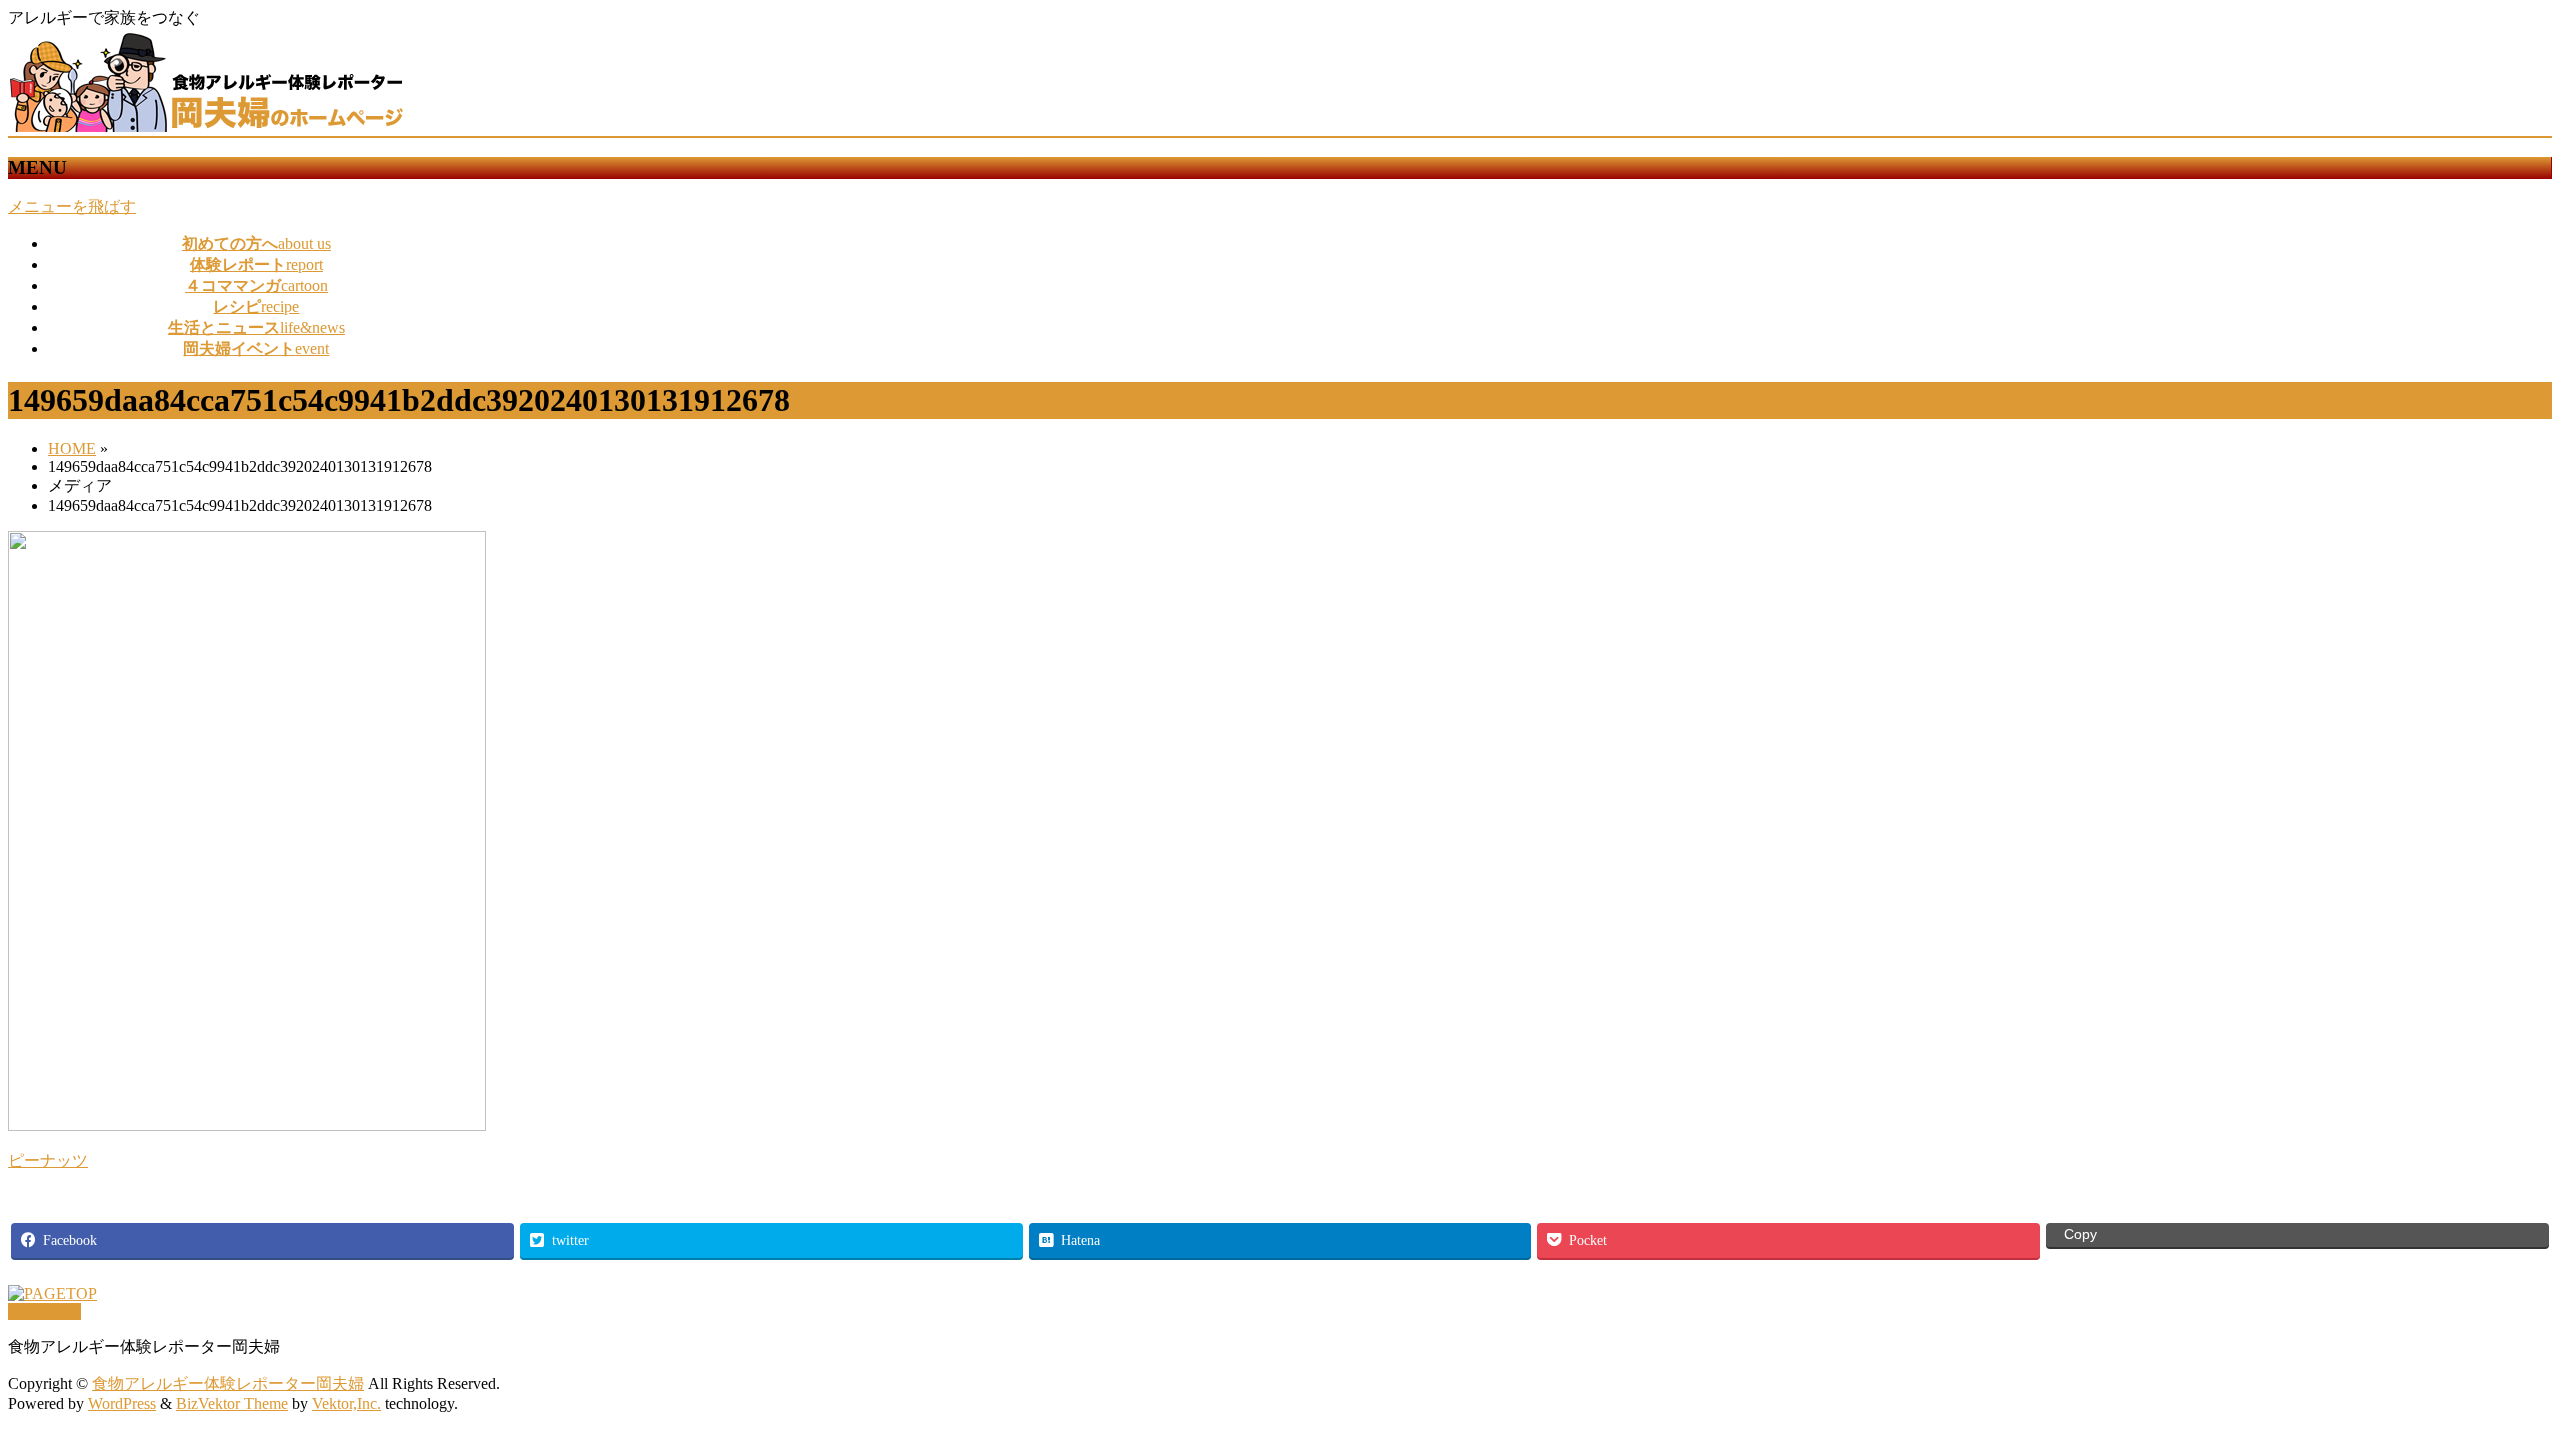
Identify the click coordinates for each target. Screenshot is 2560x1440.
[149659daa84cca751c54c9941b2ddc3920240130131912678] (247, 1125)
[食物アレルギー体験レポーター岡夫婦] (208, 126)
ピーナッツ (48, 1160)
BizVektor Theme (232, 1403)
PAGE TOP (2489, 1376)
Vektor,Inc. (346, 1403)
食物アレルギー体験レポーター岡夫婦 (228, 1383)
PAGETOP (44, 1311)
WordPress (122, 1403)
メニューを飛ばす (72, 206)
